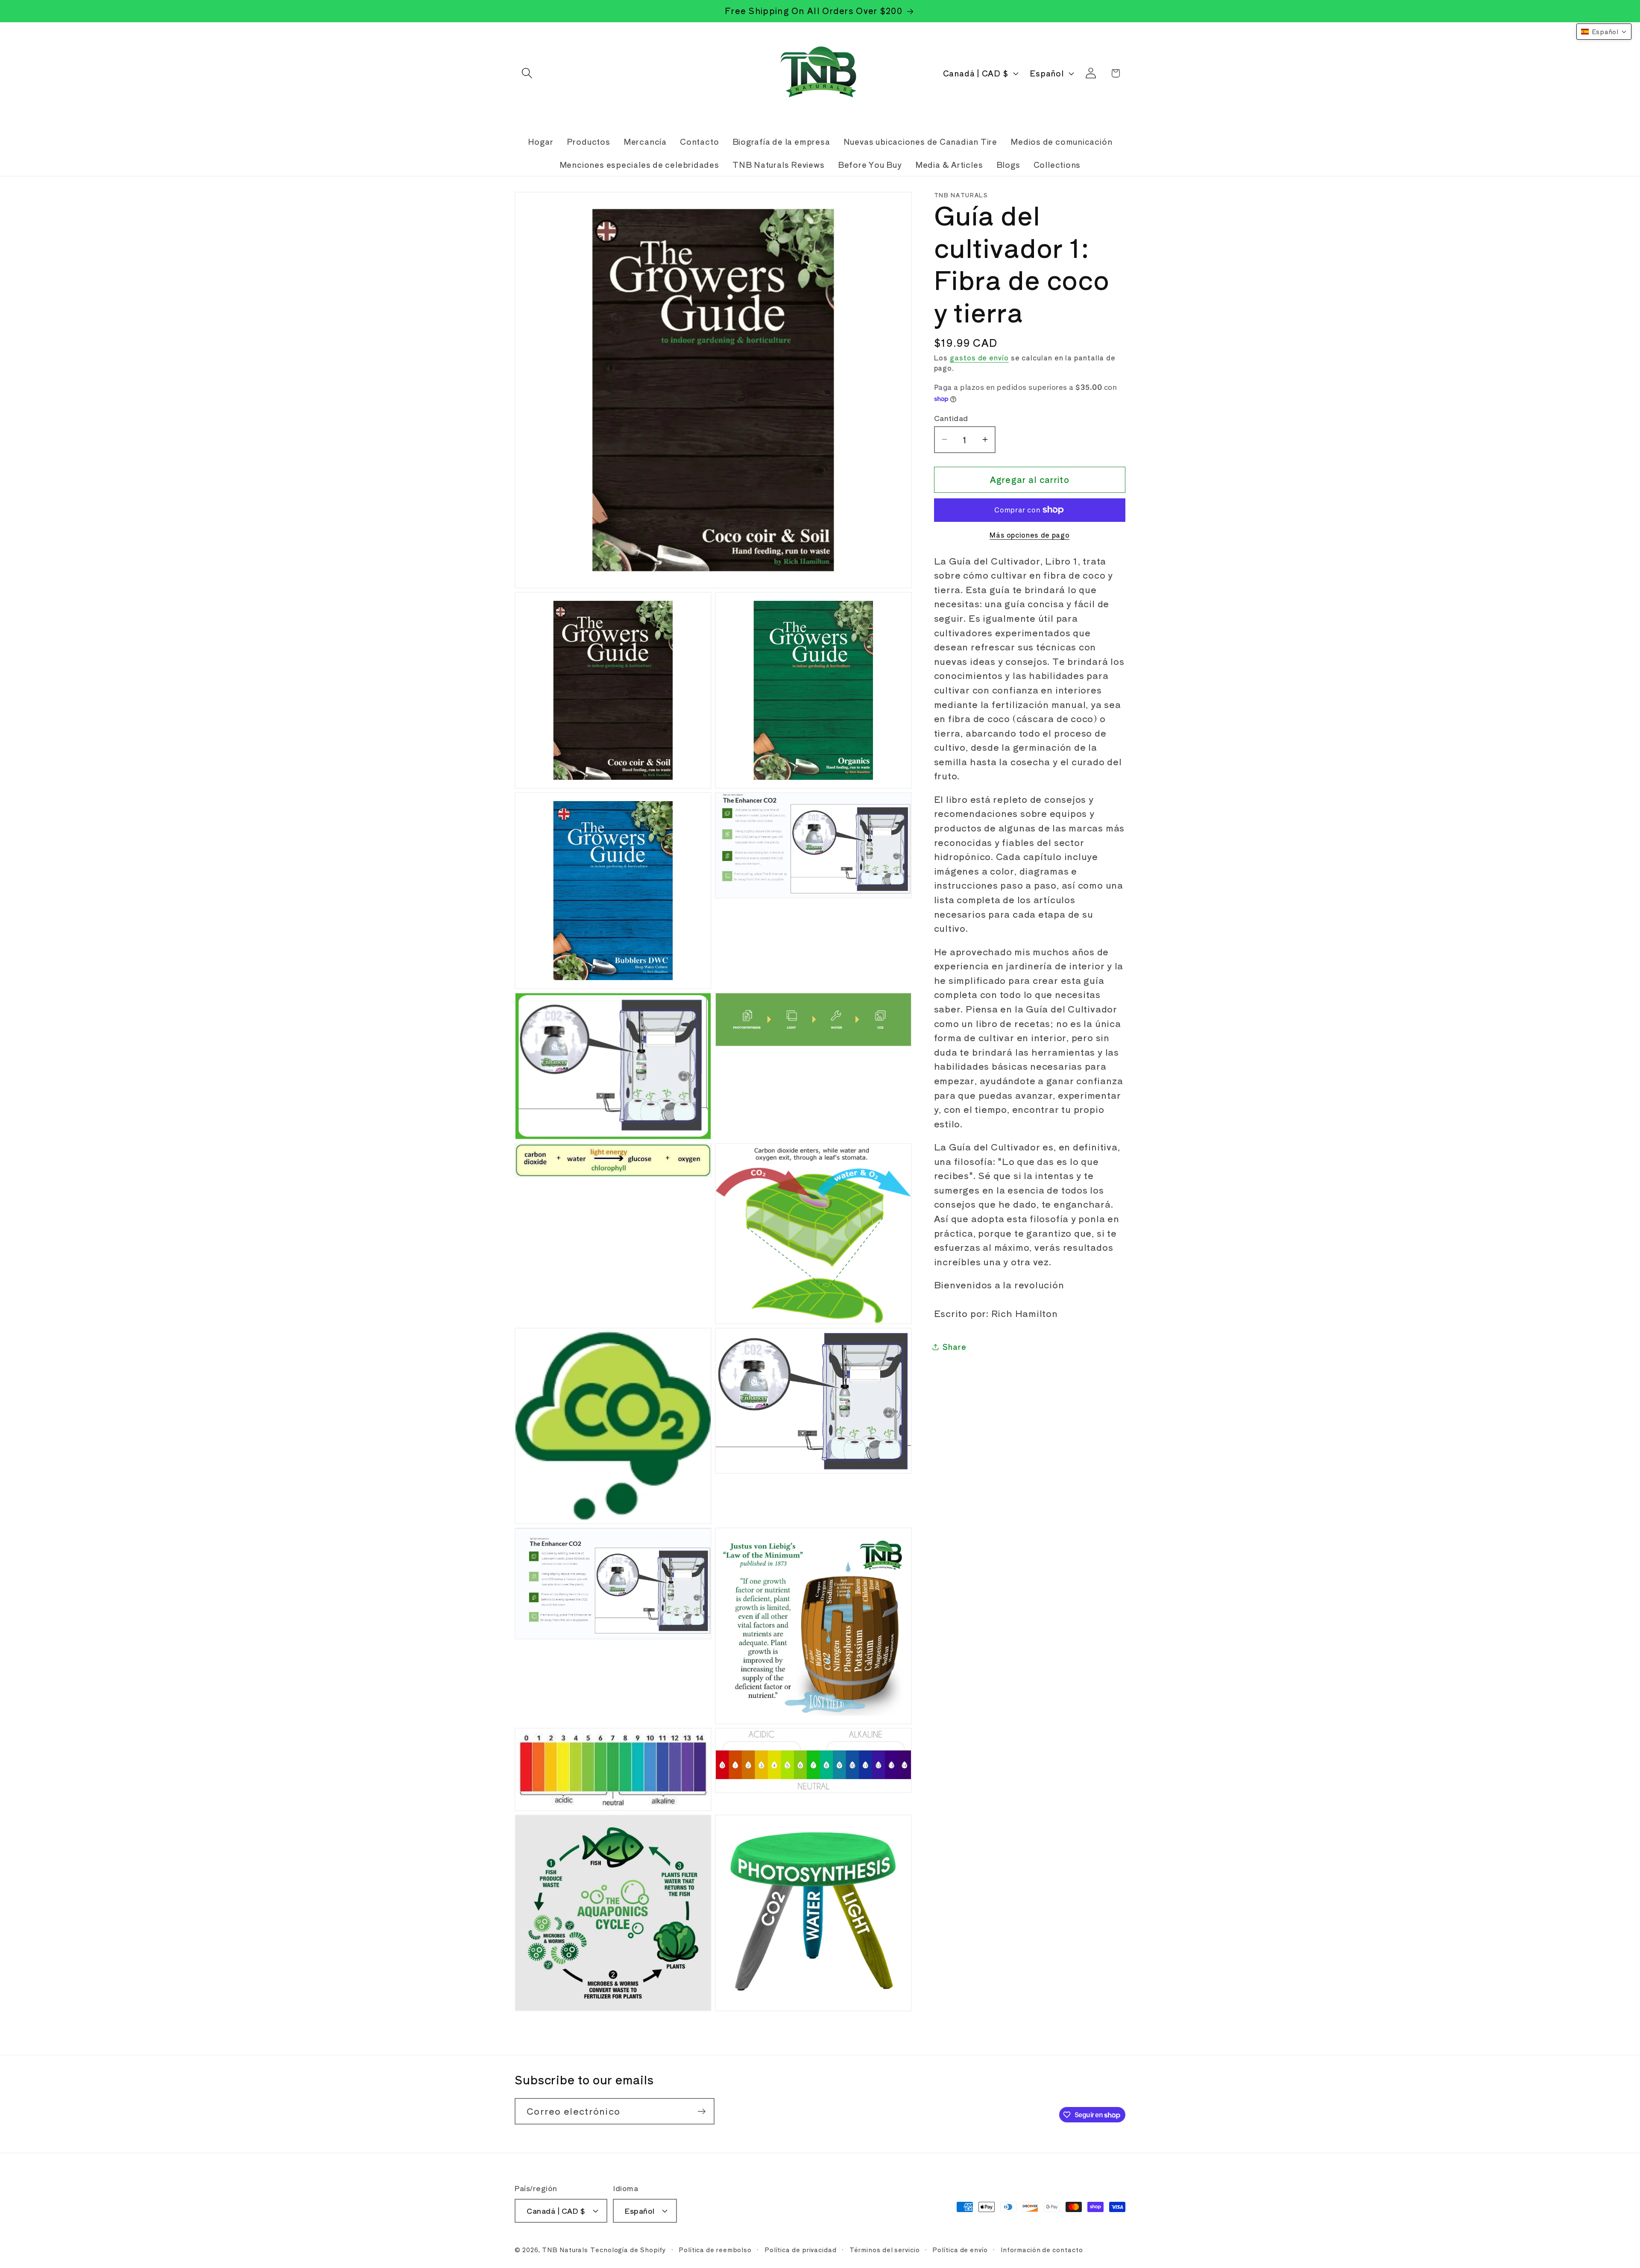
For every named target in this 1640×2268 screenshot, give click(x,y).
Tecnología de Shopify (628, 2249)
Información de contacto (1042, 2249)
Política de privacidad (801, 2249)
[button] (527, 73)
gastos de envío (979, 357)
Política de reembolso (715, 2249)
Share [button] (955, 1346)
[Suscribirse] (701, 2111)
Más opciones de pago (1029, 535)
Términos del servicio (885, 2249)
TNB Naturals (565, 2249)
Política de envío (960, 2249)
